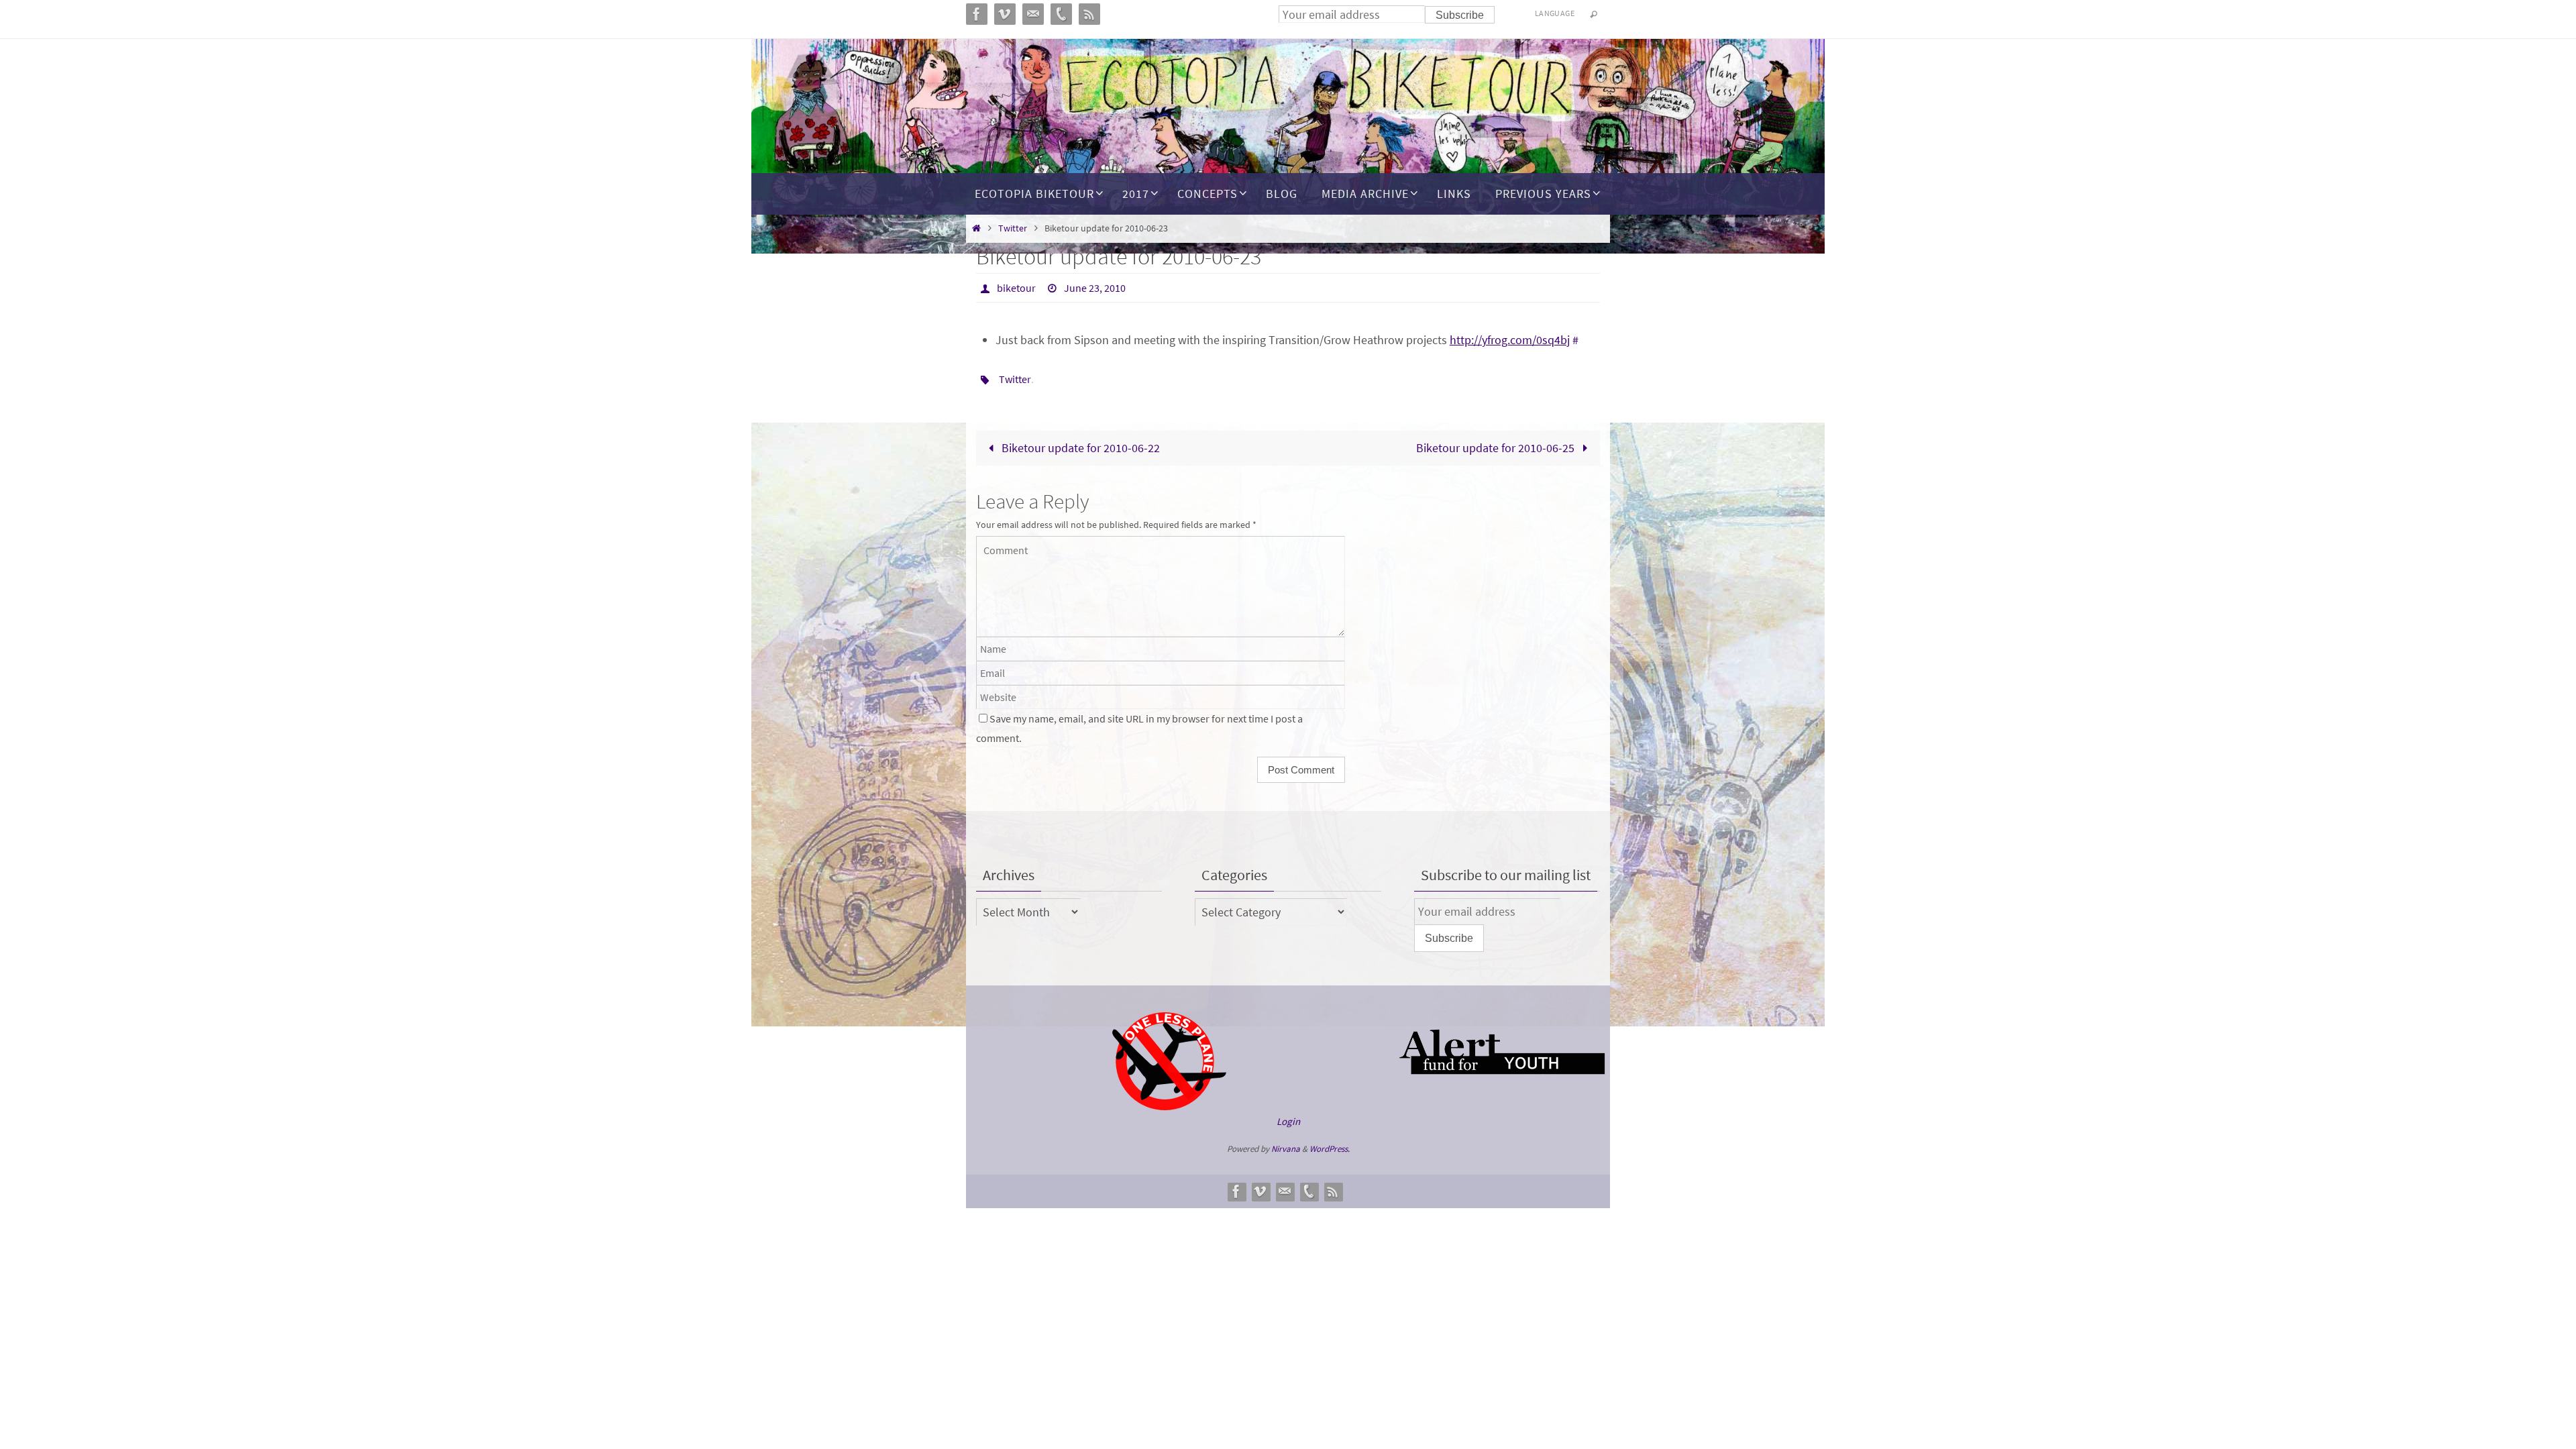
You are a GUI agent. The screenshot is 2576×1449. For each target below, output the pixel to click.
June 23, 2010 (1095, 288)
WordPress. (1330, 1149)
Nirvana (1286, 1149)
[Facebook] (1236, 1191)
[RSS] (1333, 1191)
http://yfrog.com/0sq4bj (1510, 340)
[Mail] (1285, 1191)
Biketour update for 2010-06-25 (1497, 448)
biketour (1016, 288)
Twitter (1013, 228)
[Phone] (1309, 1191)
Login (1288, 1121)
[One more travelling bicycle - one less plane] (1169, 1107)
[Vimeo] (1260, 1191)
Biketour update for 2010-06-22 (1079, 448)
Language (1555, 13)
